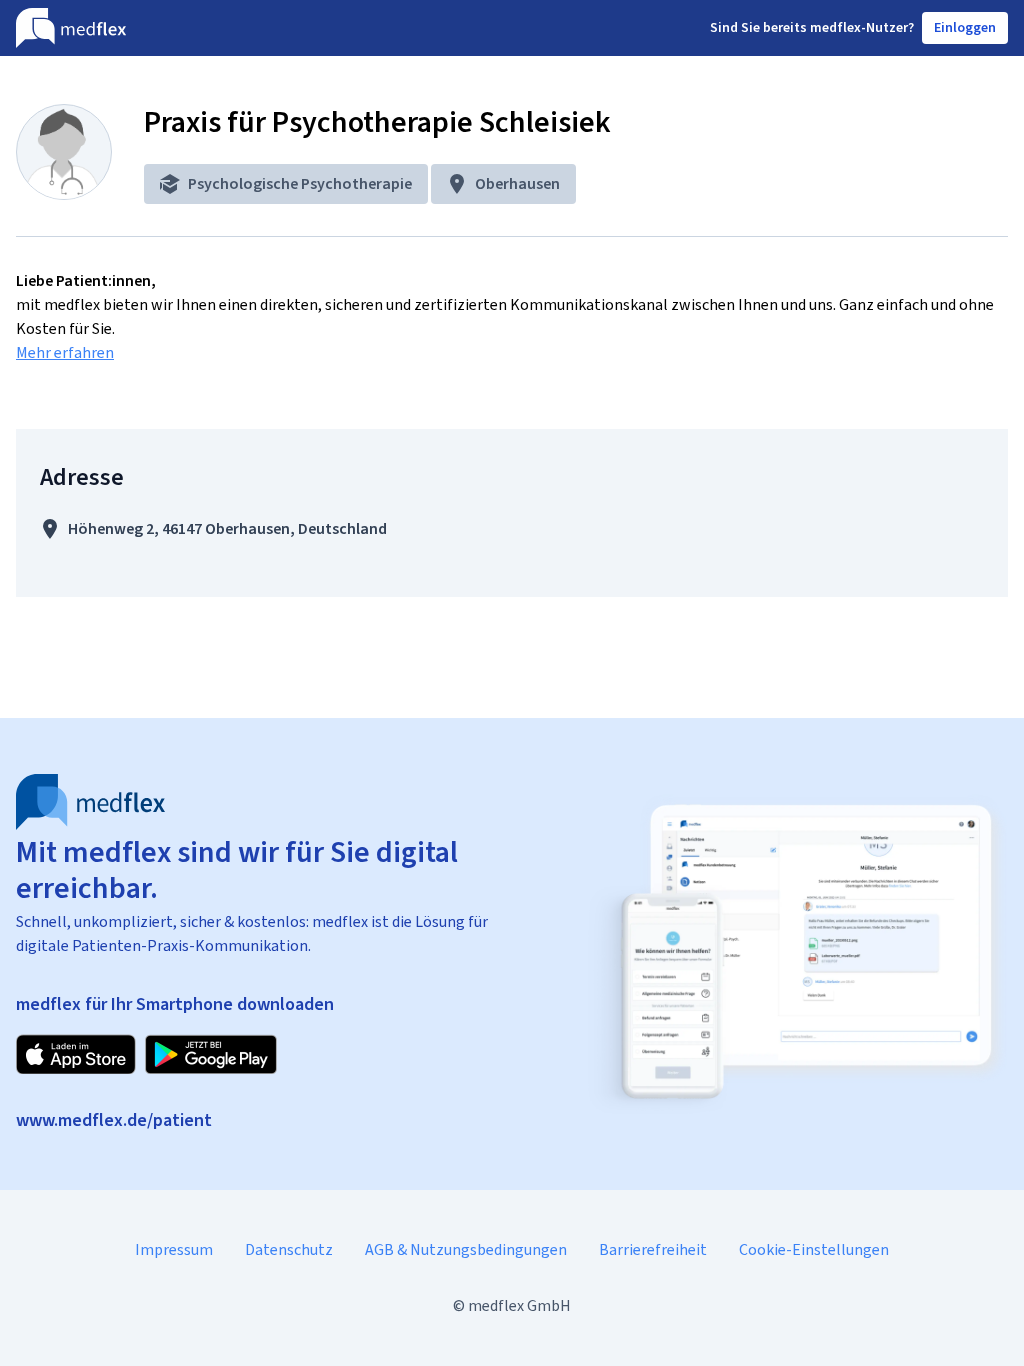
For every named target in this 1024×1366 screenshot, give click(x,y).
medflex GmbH (519, 1305)
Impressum (174, 1249)
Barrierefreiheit (653, 1249)
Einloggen (965, 27)
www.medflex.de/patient (114, 1120)
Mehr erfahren (65, 352)
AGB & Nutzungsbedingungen (466, 1249)
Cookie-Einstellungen (814, 1249)
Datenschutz (289, 1249)
